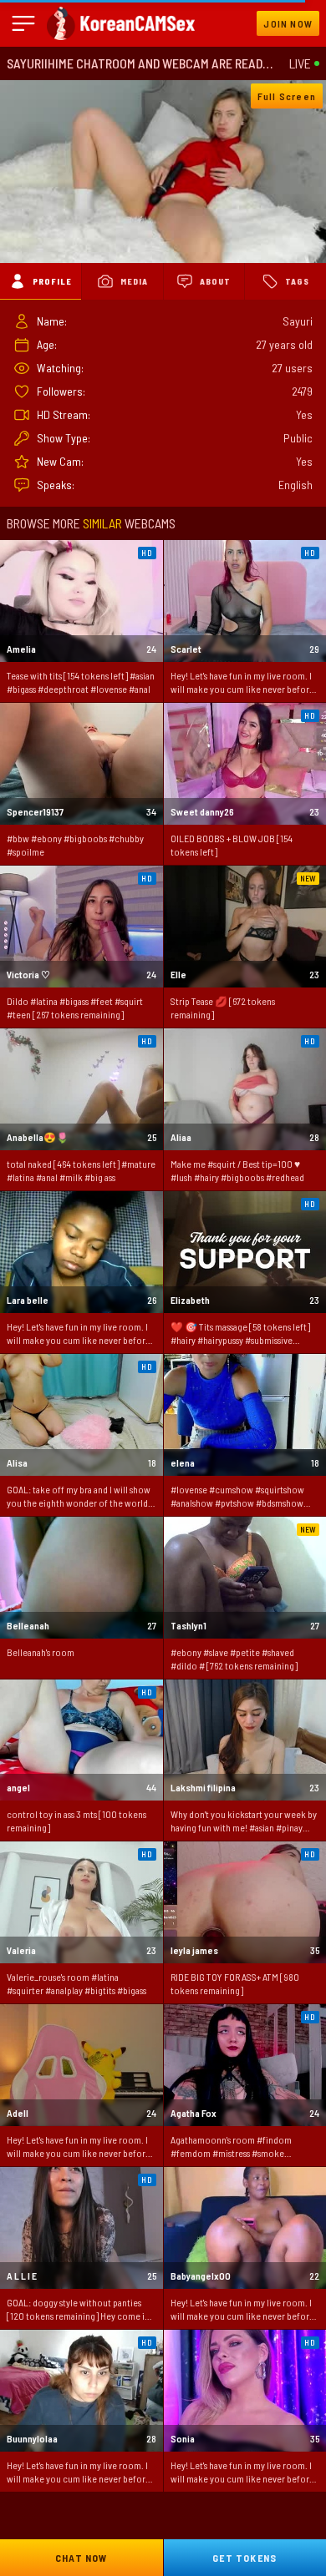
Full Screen (287, 96)
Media (134, 281)
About (215, 281)
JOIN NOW (288, 23)
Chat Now (81, 2558)
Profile (52, 281)
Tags (297, 281)
